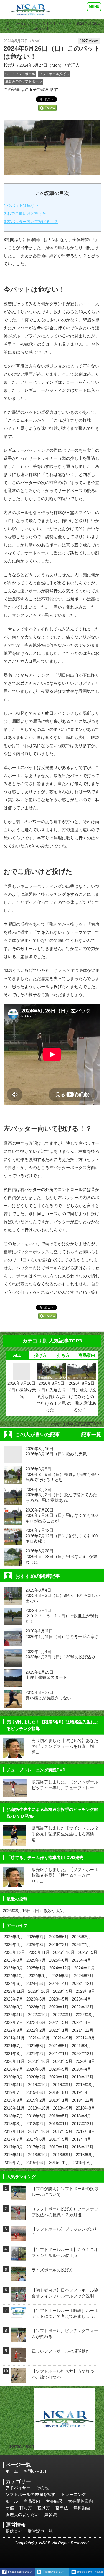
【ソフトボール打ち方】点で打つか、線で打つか (63, 2374)
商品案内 (87, 1355)
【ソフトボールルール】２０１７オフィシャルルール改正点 (65, 2252)
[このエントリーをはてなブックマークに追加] (87, 2572)
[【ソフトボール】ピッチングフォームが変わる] (19, 2339)
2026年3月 (36, 1945)
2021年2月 (36, 2053)
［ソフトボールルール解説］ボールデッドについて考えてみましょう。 (65, 2313)
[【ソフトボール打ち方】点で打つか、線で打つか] (19, 2379)
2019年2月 (36, 2100)
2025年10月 (64, 1952)
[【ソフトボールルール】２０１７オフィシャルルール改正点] (19, 2258)
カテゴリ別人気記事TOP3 (77, 1424)
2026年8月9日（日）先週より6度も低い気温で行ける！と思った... (51, 1397)
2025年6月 (59, 1960)
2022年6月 (36, 2022)
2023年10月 (39, 1991)
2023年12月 (83, 1983)
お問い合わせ (36, 2471)
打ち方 (63, 1355)
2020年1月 (59, 2077)
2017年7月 (13, 2139)
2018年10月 (39, 2108)
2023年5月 (59, 1999)
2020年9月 (63, 2061)
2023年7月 (13, 1999)
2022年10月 (39, 2015)
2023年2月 (36, 2007)
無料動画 (82, 2508)
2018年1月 (59, 2124)
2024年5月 (36, 1983)
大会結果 (54, 2501)
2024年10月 (14, 1976)
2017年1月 (59, 2147)
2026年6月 (59, 1937)
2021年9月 (63, 2038)
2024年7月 (84, 1976)
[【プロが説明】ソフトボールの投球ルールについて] (19, 2197)
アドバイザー (18, 2488)
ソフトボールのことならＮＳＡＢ (30, 23)
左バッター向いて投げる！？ (31, 222)
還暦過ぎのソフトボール (23, 81)
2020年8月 (85, 2061)
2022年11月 (14, 2015)
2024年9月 (38, 1976)
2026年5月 (82, 1937)
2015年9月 (83, 2162)
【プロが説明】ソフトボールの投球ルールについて (65, 2192)
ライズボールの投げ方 (52, 2270)
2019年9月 (63, 2085)
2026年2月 (59, 1945)
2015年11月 (60, 2162)
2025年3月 (13, 1968)
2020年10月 (39, 2061)
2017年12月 (83, 2124)
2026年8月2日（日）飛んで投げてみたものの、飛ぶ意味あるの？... (82, 1397)
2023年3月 (13, 2007)
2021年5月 (59, 2046)
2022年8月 (85, 2015)
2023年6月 (36, 1999)
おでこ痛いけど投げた (25, 214)
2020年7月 (13, 2069)
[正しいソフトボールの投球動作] (19, 2359)
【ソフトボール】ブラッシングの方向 (65, 2232)
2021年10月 (39, 2038)
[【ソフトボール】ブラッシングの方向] (19, 2237)
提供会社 (14, 2531)
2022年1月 (59, 2030)
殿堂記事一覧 (40, 2531)
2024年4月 (59, 1983)
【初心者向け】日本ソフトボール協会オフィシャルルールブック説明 (65, 2293)
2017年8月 (85, 2131)
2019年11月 (14, 2085)
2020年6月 (36, 2069)
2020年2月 (36, 2077)
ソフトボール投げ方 (54, 74)
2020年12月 (83, 2053)
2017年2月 (36, 2147)
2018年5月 (59, 2116)
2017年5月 (59, 2139)
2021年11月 (14, 2038)
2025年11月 (39, 1952)
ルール (12, 2501)
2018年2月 (36, 2124)
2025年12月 (14, 1952)
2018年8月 (85, 2108)
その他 (42, 2488)
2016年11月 (14, 2155)
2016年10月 (39, 2155)
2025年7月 (36, 1960)
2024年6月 (13, 1983)
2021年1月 (59, 2053)
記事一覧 (91, 1435)
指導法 (62, 2508)
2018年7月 (13, 2116)
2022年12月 (83, 2007)
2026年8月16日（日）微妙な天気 (21, 1390)
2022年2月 (36, 2030)
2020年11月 (14, 2061)
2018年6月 (36, 2116)
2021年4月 (82, 2046)
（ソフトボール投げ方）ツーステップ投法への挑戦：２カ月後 (65, 2212)
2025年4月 (82, 1960)
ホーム (12, 2471)
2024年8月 (61, 1976)
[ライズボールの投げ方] (19, 2278)
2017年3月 (13, 2147)
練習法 (51, 2514)
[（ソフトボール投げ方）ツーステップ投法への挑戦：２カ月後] (19, 2217)
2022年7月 (13, 2022)
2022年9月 (63, 2015)
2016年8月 (85, 2155)
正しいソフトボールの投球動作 (61, 2351)
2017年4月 (82, 2139)
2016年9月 (63, 2155)
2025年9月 (88, 1952)
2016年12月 (83, 2147)
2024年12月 (60, 1968)
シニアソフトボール (20, 74)
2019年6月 (36, 2092)
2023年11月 (14, 1991)
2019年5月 (59, 2092)
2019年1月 (59, 2100)
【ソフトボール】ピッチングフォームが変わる (65, 2334)
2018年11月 (14, 2108)
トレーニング (73, 2494)
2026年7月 (36, 1937)
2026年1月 (82, 1945)
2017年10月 (39, 2131)
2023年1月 (59, 2007)
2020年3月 (13, 2077)
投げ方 (66, 23)
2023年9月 (63, 1991)
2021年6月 (36, 2046)
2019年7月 (13, 2092)
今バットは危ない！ (23, 205)
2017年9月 (63, 2131)
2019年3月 (13, 2100)
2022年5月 (59, 2022)
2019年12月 (83, 2077)
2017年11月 (14, 2131)
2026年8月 (13, 1937)
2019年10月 (39, 2085)
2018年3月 (13, 2124)
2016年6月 (36, 2162)
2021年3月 (13, 2053)
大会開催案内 (80, 2501)
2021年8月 (85, 2038)
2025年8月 (13, 1960)
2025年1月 (36, 1968)
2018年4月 (82, 2116)
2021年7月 (13, 2046)
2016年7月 (13, 2162)
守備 (10, 2508)
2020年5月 (59, 2069)
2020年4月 (82, 2069)
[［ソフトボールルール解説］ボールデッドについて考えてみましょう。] (19, 2313)
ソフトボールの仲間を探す (31, 2494)
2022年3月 (13, 2030)
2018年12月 (83, 2100)
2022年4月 (82, 2022)
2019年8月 (85, 2085)
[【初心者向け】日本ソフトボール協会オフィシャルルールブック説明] (19, 2298)
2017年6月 (36, 2139)
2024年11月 (85, 1968)
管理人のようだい (22, 2514)
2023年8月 (85, 1991)
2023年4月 (82, 1999)
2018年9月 (63, 2108)
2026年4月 (13, 1945)
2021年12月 (83, 2030)
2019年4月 (82, 2092)
